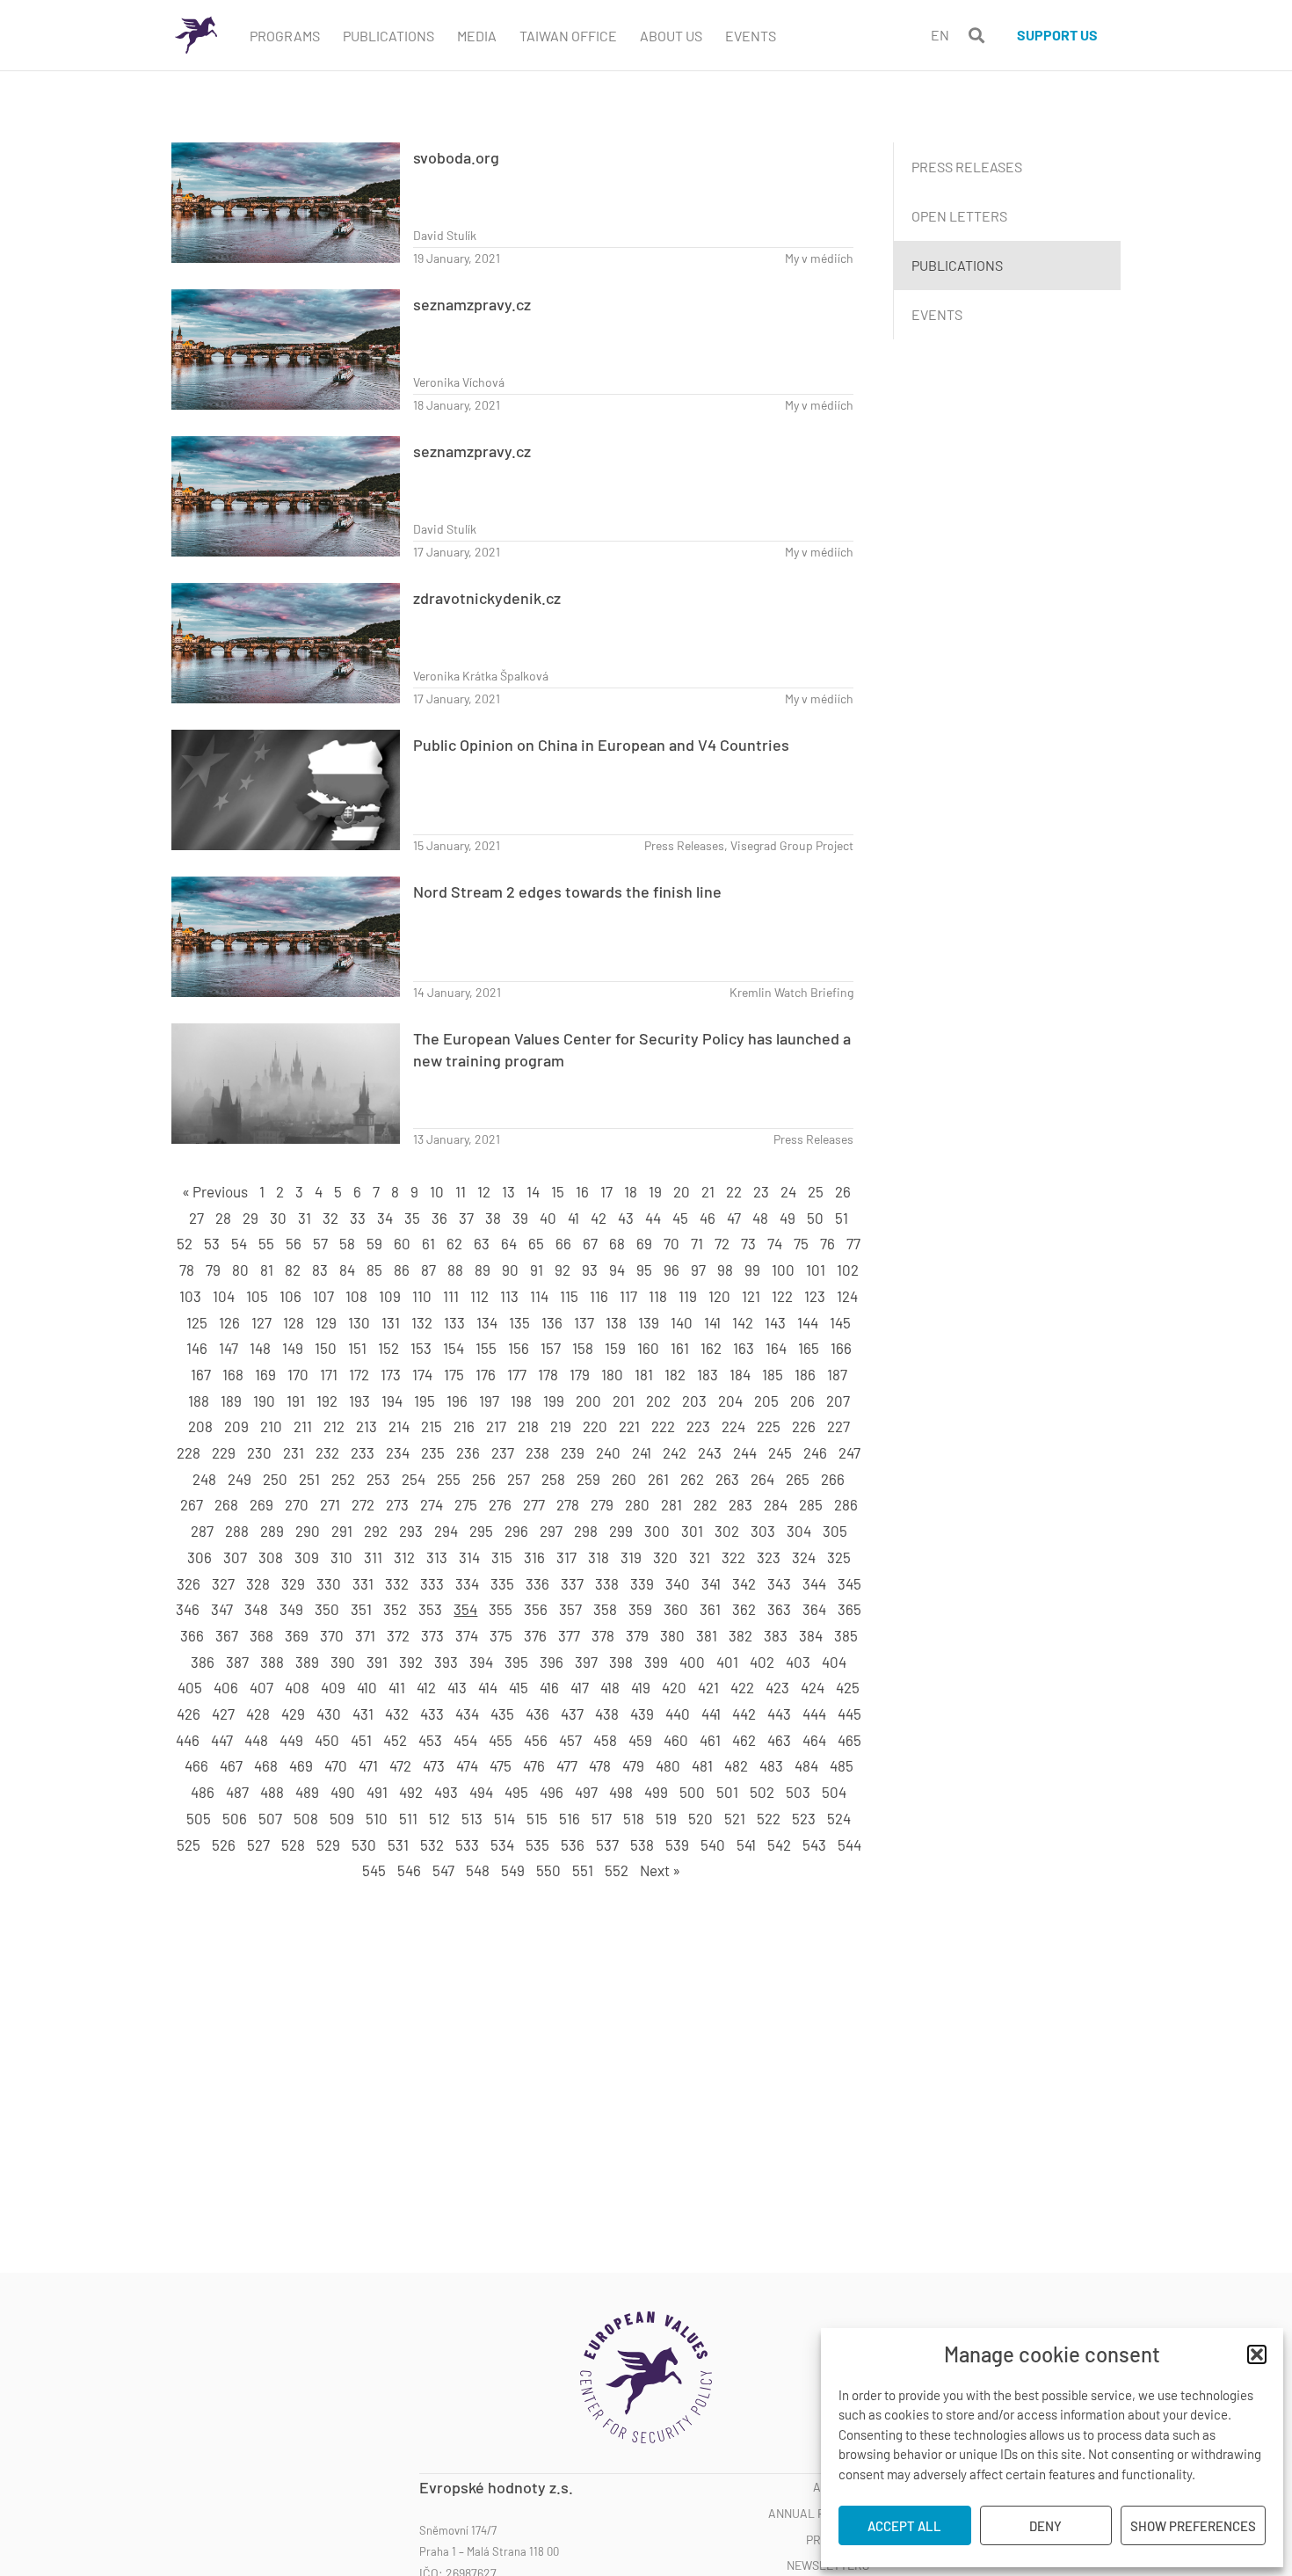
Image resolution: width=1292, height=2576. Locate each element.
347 (222, 1609)
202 (658, 1401)
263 (727, 1479)
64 (509, 1243)
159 (615, 1348)
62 (454, 1243)
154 (454, 1348)
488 (272, 1792)
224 (733, 1426)
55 (266, 1243)
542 (779, 1845)
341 (711, 1583)
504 (834, 1792)
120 (719, 1296)
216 (464, 1426)
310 (341, 1557)
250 (275, 1479)
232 (327, 1452)
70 (671, 1243)
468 (266, 1765)
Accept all (904, 2526)
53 (212, 1243)
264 (762, 1479)
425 (848, 1687)
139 (649, 1322)
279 (602, 1504)
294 (446, 1531)
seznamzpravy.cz (472, 304)
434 (467, 1714)
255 (449, 1479)
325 (839, 1557)
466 (196, 1765)
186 (805, 1374)
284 (776, 1504)
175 (454, 1374)
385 (846, 1635)
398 (621, 1662)
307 (235, 1557)
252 (343, 1479)
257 (519, 1479)
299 (621, 1531)
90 (510, 1270)
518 (634, 1818)
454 (465, 1740)
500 (692, 1792)
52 (185, 1243)
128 (294, 1322)
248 (204, 1479)
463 (779, 1740)
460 (676, 1740)
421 (708, 1687)
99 (752, 1270)
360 (676, 1609)
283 (740, 1504)
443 (779, 1714)
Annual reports (819, 2514)
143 (775, 1322)
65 (536, 1243)
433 (432, 1714)
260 (624, 1479)
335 (502, 1583)
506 (235, 1818)
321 (700, 1557)
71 (697, 1243)
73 (748, 1243)
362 (744, 1609)
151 (357, 1348)
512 (439, 1818)
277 (534, 1504)
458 (605, 1740)
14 (533, 1191)
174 (422, 1374)
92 (563, 1270)
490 (343, 1792)
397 (586, 1662)
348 (256, 1609)
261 (658, 1479)
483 (771, 1765)
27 (196, 1218)
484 (806, 1765)
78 (187, 1270)
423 (777, 1687)
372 (398, 1635)
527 (258, 1845)
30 (278, 1218)
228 (189, 1452)
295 (481, 1531)
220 (595, 1426)
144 (808, 1322)
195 (425, 1401)
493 (446, 1792)
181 (644, 1374)
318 (599, 1557)
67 (590, 1243)
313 (437, 1557)
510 (377, 1818)
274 (432, 1504)
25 (816, 1191)
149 (293, 1348)
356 (536, 1609)
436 (537, 1714)
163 (744, 1348)
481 (702, 1765)
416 (549, 1687)
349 (291, 1609)
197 (489, 1401)
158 (583, 1348)
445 (849, 1714)
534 (502, 1845)
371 (365, 1635)
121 (751, 1296)
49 (788, 1218)
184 (740, 1374)
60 (402, 1243)
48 (760, 1218)
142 (743, 1322)
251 (309, 1479)
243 (710, 1452)
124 (847, 1296)
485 (842, 1765)
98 (725, 1270)
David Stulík (445, 235)
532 (432, 1845)
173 (391, 1374)
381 (707, 1635)
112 (479, 1296)
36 (439, 1218)
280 (637, 1504)
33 (358, 1218)
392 (411, 1662)
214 (399, 1426)
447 (222, 1740)
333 (432, 1583)
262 (692, 1479)
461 (710, 1740)
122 (782, 1296)
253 (378, 1479)
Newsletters (828, 2565)
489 (307, 1792)
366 (192, 1635)
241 (642, 1452)
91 (537, 1270)
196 (457, 1401)
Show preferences (1193, 2526)
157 (551, 1348)
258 (553, 1479)
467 (231, 1765)
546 (409, 1870)
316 (534, 1557)
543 (814, 1845)
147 (229, 1348)
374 (467, 1635)
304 (799, 1531)
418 (610, 1687)
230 (259, 1452)
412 (426, 1687)
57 (320, 1243)
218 (528, 1426)
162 (711, 1348)
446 (188, 1740)
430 (329, 1714)
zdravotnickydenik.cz (487, 598)
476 (534, 1765)
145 (840, 1322)
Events (751, 36)
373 (432, 1635)
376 (535, 1635)
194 (392, 1401)
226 (804, 1426)
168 (233, 1374)
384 (811, 1635)
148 (260, 1348)
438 (607, 1714)
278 (568, 1504)
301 (692, 1531)
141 (712, 1322)
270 (297, 1504)
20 (682, 1191)
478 (600, 1765)
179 (580, 1374)
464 (814, 1740)
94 (617, 1270)
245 (780, 1452)
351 (361, 1609)
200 (588, 1401)
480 (668, 1765)
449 (291, 1740)
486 (203, 1792)
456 (536, 1740)
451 (361, 1740)
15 (558, 1191)
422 (742, 1687)
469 (301, 1765)
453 (430, 1740)
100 (783, 1270)
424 (813, 1687)
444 (814, 1714)
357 (570, 1609)
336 (537, 1583)
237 (503, 1452)
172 (359, 1374)
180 (612, 1374)
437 (572, 1714)
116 (599, 1296)
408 (297, 1687)
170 (298, 1374)
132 (422, 1322)
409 (333, 1687)
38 (493, 1218)
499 (656, 1792)
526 (224, 1845)
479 (633, 1765)
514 (504, 1818)
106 (290, 1296)
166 (841, 1348)
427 (223, 1714)
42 (599, 1218)
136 (552, 1322)
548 (478, 1870)
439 (642, 1714)
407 (261, 1687)
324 (804, 1557)
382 (740, 1635)
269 (261, 1504)
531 (398, 1845)
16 (582, 1191)
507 (270, 1818)
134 (487, 1322)
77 (853, 1243)
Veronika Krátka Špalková (481, 676)
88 (455, 1270)
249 (240, 1479)
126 (229, 1322)
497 (586, 1792)
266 (833, 1479)
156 (519, 1348)
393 (446, 1662)
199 (554, 1401)
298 (586, 1531)
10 (437, 1191)
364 (814, 1609)
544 (849, 1845)
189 (231, 1401)
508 (306, 1818)
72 (722, 1243)
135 (519, 1322)
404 (834, 1662)
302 (727, 1531)
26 (843, 1191)
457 (570, 1740)
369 (297, 1635)
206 (802, 1401)
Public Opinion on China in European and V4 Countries (601, 745)
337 (572, 1583)
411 (397, 1687)
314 (469, 1557)
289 (272, 1531)
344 (814, 1583)
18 (631, 1191)
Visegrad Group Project (792, 845)
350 (327, 1609)
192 (327, 1401)
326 (189, 1583)
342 (744, 1583)
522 (769, 1818)
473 (434, 1765)
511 (408, 1818)
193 (359, 1401)
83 (320, 1270)
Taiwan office (568, 36)
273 (397, 1504)
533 (467, 1845)
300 (657, 1531)
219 (561, 1426)
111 (451, 1296)
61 (428, 1243)
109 (390, 1296)
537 (607, 1845)
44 (653, 1218)
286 (846, 1504)
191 (296, 1401)
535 (537, 1845)
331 (363, 1583)
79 (213, 1270)
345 (849, 1583)
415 (519, 1687)
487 (237, 1792)
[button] (1257, 2354)
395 (516, 1662)
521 (735, 1818)
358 (605, 1609)
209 (236, 1426)
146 (197, 1348)
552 (617, 1870)
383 (776, 1635)
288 (237, 1531)
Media (477, 36)
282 (705, 1504)
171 (329, 1374)
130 (359, 1322)
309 (307, 1557)
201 (624, 1401)
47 (734, 1218)
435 (502, 1714)
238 (537, 1452)
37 (466, 1218)
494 (481, 1792)
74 (775, 1243)
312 (404, 1557)
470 (336, 1765)
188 (199, 1401)
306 (200, 1557)
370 (332, 1635)
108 (356, 1296)
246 (815, 1452)
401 (727, 1662)
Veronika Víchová (459, 382)
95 (644, 1270)
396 (552, 1662)
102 (848, 1270)
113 (509, 1296)
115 (569, 1296)
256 (484, 1479)
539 (677, 1845)
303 (763, 1531)
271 (330, 1504)
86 (402, 1270)
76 (827, 1243)
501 (727, 1792)
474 (467, 1765)
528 (293, 1845)
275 (466, 1504)
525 (189, 1845)
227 (838, 1426)
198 (521, 1401)
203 (694, 1401)
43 (626, 1218)
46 (708, 1218)
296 (516, 1531)
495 (516, 1792)
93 (590, 1270)
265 (798, 1479)
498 (621, 1792)
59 (374, 1243)
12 (484, 1191)
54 (239, 1243)
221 (629, 1426)
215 (432, 1426)
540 (713, 1845)
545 (374, 1870)
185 (773, 1374)
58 (347, 1243)
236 (468, 1452)
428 (258, 1714)
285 (811, 1504)
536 (573, 1845)
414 (488, 1687)
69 (644, 1243)
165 (809, 1348)
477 (567, 1765)
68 (617, 1243)
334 (467, 1583)
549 (513, 1870)
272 (363, 1504)
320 (665, 1557)
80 (240, 1270)
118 (658, 1296)
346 (188, 1609)
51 (842, 1218)
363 (779, 1609)
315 (502, 1557)
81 (267, 1270)
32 (330, 1218)
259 (588, 1479)
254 (414, 1479)
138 (616, 1322)
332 (397, 1583)
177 (517, 1374)
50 (815, 1218)
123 (815, 1296)
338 (607, 1583)
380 (672, 1635)
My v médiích (819, 258)
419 (641, 1687)
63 (482, 1243)
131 (391, 1322)
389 (307, 1662)
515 (537, 1818)
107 (323, 1296)
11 (461, 1191)
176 (486, 1374)
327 (223, 1583)
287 (202, 1531)
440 (678, 1714)
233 (363, 1452)
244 (745, 1452)
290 (308, 1531)
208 (200, 1426)
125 (197, 1322)
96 (671, 1270)
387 (237, 1662)
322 (733, 1557)
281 (671, 1504)
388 (272, 1662)
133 (454, 1322)
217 (496, 1426)
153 (421, 1348)
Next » (660, 1870)
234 (398, 1452)
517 (602, 1818)
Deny (1045, 2526)
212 (334, 1426)
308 (271, 1557)
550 (548, 1870)
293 (411, 1531)
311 (373, 1557)
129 (326, 1322)
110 (422, 1296)
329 (293, 1583)
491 (377, 1792)
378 (603, 1635)
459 (640, 1740)
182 (675, 1374)
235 (433, 1452)
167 (201, 1374)
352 (395, 1609)
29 (250, 1218)
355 (501, 1609)
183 (708, 1374)
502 (762, 1792)
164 (776, 1348)
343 (779, 1583)
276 (500, 1504)
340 (678, 1583)
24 (788, 1191)
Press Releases (684, 845)
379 (637, 1635)
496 (552, 1792)
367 (227, 1635)
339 (642, 1583)
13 (508, 1191)
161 (680, 1348)
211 (303, 1426)
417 (580, 1687)
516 (570, 1818)
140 (682, 1322)
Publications (388, 36)
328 (258, 1583)
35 (412, 1218)
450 (327, 1740)
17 (606, 1191)
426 (189, 1714)
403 (798, 1662)
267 (192, 1504)
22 (734, 1191)
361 (710, 1609)
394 (481, 1662)
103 (190, 1296)
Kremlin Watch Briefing (791, 992)
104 (224, 1296)
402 (762, 1662)
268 (226, 1504)
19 (655, 1191)
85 (374, 1270)
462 (744, 1740)
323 (769, 1557)
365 (849, 1609)
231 (294, 1452)
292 (376, 1531)
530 (364, 1845)
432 (397, 1714)
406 (226, 1687)
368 (261, 1635)
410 (367, 1687)
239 (573, 1452)
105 (257, 1296)
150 (326, 1348)
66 (563, 1243)
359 (640, 1609)
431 (363, 1714)
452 (395, 1740)
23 (761, 1191)
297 (551, 1531)
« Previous (215, 1191)
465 (849, 1740)
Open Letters (959, 216)
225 (769, 1426)
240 (608, 1452)
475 (501, 1765)
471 (368, 1765)
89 (483, 1270)
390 (343, 1662)
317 (566, 1557)
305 (835, 1531)
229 (224, 1452)
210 (271, 1426)
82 (293, 1270)
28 (223, 1218)
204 (730, 1401)
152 (388, 1348)
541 (746, 1845)
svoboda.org (456, 157)
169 (265, 1374)
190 (264, 1401)
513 (472, 1818)
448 (256, 1740)
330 (329, 1583)
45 (680, 1218)
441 (711, 1714)
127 (261, 1322)
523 (804, 1818)
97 (698, 1270)
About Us (671, 36)
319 (631, 1557)
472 (400, 1765)
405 (190, 1687)
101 (816, 1270)
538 (642, 1845)
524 (839, 1818)
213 (367, 1426)
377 (569, 1635)
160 (648, 1348)
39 (520, 1218)
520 (700, 1818)
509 (342, 1818)
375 (501, 1635)
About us (841, 2487)
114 (539, 1296)
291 (342, 1531)
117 (628, 1296)
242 (675, 1452)
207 (838, 1401)
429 (293, 1714)
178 (548, 1374)
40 (548, 1218)
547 (443, 1870)
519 (666, 1818)
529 (328, 1845)
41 (573, 1218)
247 (849, 1452)
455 (501, 1740)
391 (377, 1662)
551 (583, 1870)
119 (688, 1296)
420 (674, 1687)
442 (744, 1714)
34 (385, 1218)
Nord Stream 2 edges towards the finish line (567, 891)
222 (663, 1426)
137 (584, 1322)
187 (837, 1374)
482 (736, 1765)
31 (305, 1218)
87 (428, 1270)
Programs (285, 36)
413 (457, 1687)
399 (656, 1662)
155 (486, 1348)
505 (199, 1818)
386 (203, 1662)
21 (708, 1191)
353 (430, 1609)
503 (798, 1792)
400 (692, 1662)
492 (411, 1792)
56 (294, 1243)
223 (698, 1426)
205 (766, 1401)
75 (801, 1243)
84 (347, 1270)
